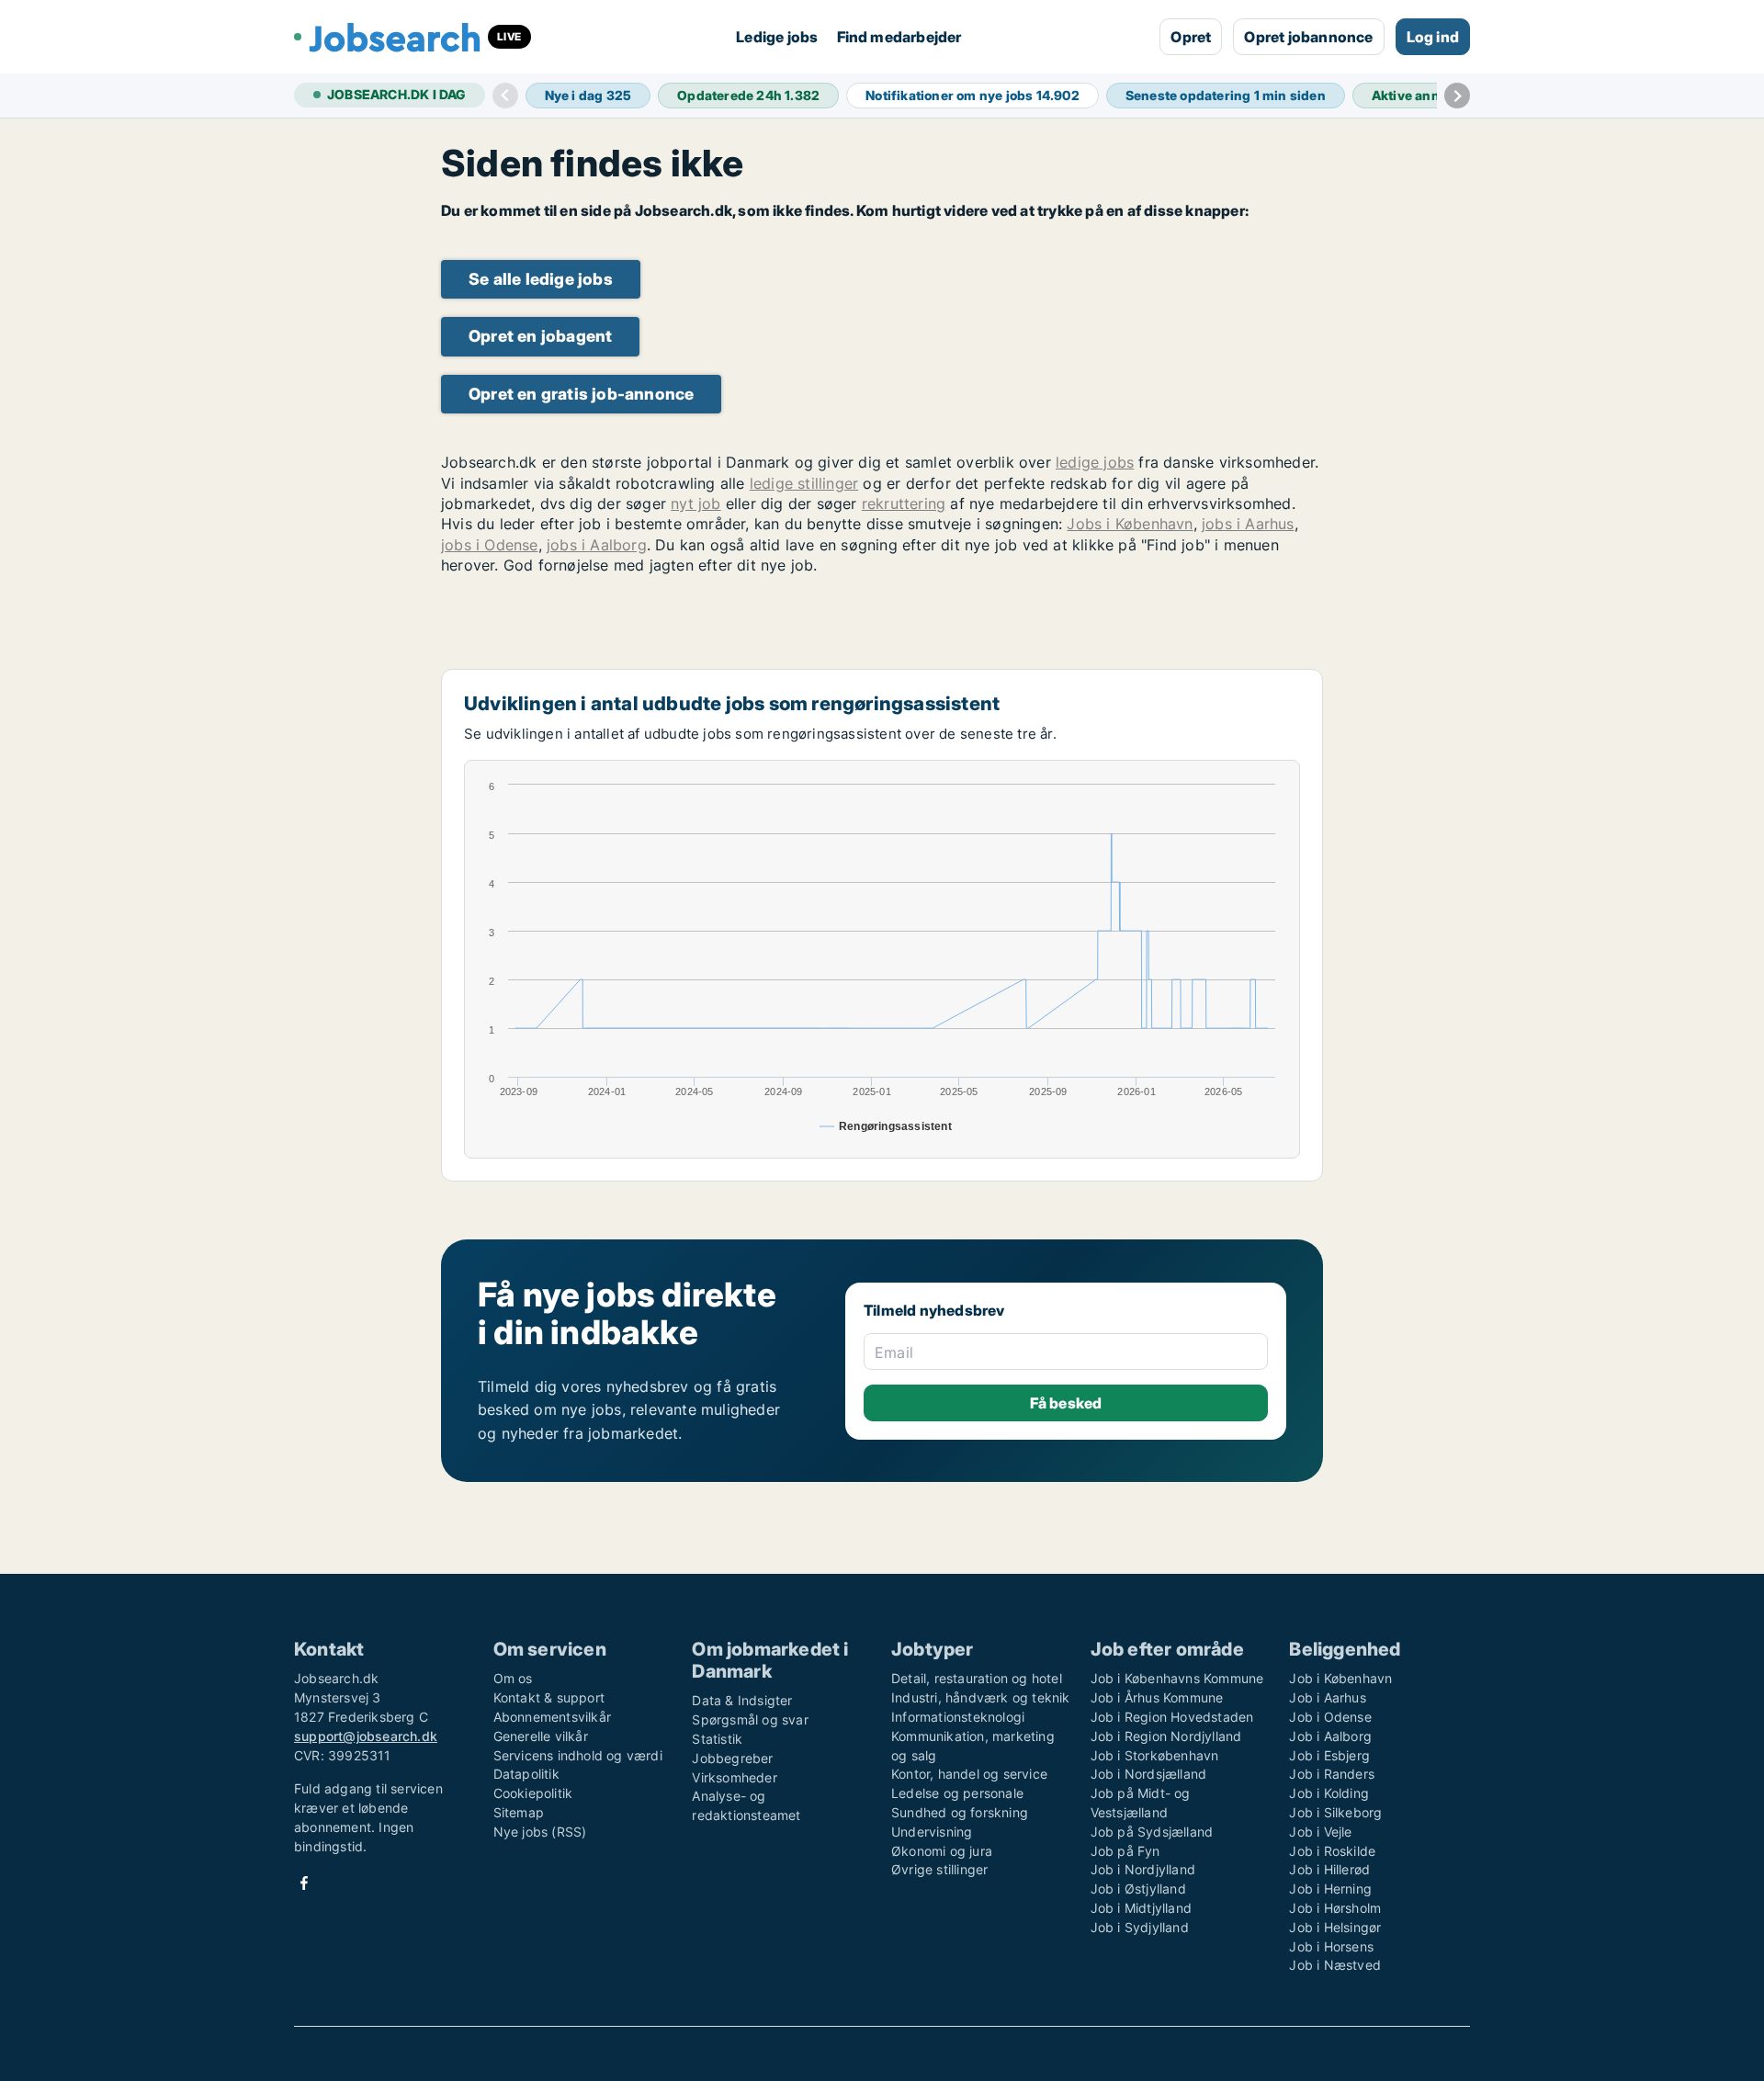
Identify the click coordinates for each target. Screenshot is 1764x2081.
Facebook (304, 1883)
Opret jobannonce (1308, 37)
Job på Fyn (1125, 1851)
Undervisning (932, 1832)
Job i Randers (1332, 1774)
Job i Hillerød (1329, 1869)
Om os (513, 1678)
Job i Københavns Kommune (1177, 1678)
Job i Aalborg (1330, 1736)
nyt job (695, 503)
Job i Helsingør (1335, 1927)
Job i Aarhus (1327, 1697)
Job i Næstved (1335, 1965)
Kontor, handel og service (969, 1774)
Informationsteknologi (958, 1717)
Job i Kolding (1329, 1793)
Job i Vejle (1320, 1832)
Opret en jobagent (540, 336)
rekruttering (904, 503)
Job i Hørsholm (1335, 1908)
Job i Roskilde (1332, 1851)
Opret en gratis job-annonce (581, 394)
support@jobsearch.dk (366, 1736)
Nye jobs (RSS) (540, 1832)
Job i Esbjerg (1329, 1755)
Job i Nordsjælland (1149, 1774)
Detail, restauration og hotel (977, 1678)
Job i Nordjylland (1143, 1869)
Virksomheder (734, 1777)
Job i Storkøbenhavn (1155, 1755)
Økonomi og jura (942, 1851)
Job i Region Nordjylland (1166, 1736)
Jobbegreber (732, 1758)
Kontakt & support (549, 1697)
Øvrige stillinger (939, 1869)
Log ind (1433, 37)
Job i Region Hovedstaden (1172, 1717)
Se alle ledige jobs (541, 279)
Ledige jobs (777, 37)
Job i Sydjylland (1140, 1927)
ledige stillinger (804, 483)
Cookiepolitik (533, 1793)
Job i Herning (1330, 1889)
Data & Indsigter (742, 1700)
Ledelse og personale (957, 1793)
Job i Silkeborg (1335, 1812)
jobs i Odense (490, 545)
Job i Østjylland (1138, 1889)
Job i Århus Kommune (1157, 1697)
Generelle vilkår (541, 1736)
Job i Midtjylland (1141, 1908)
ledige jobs (1095, 462)
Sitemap (519, 1812)
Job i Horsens (1331, 1946)
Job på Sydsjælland (1152, 1832)
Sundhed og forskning (960, 1812)
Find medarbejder (899, 37)
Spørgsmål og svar (750, 1719)
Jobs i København (1130, 524)
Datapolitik (526, 1774)
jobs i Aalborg (597, 545)
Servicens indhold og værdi (578, 1755)
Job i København (1340, 1678)
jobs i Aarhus (1248, 524)
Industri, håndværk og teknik (981, 1697)
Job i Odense (1330, 1717)
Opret (1191, 37)
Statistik (717, 1739)
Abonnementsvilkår (552, 1717)
